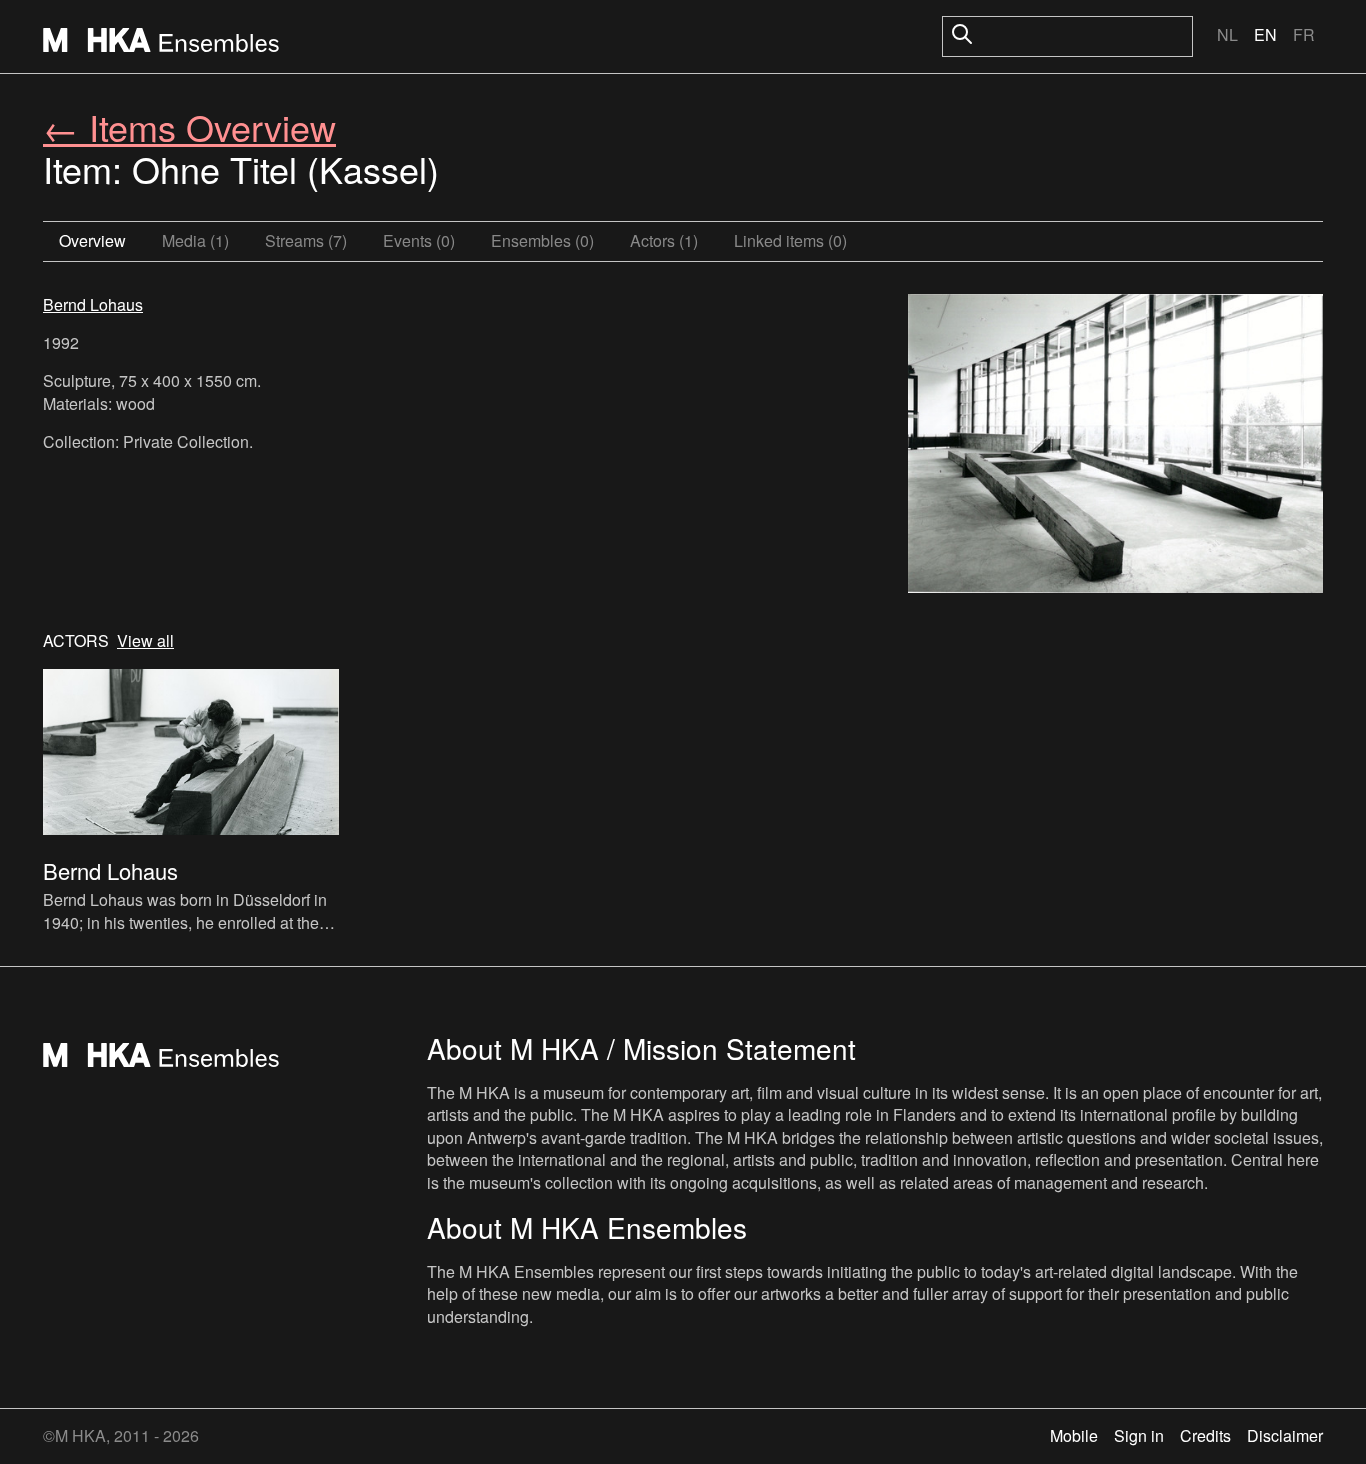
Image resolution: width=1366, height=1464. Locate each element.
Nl (1227, 34)
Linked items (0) (790, 240)
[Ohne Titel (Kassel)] (1115, 446)
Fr (1304, 34)
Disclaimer (1285, 1435)
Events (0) (419, 240)
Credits (1205, 1435)
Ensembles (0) (542, 240)
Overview (92, 240)
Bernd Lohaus (93, 304)
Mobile (1074, 1435)
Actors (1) (664, 240)
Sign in (1139, 1435)
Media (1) (195, 240)
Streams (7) (306, 240)
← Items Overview (189, 126)
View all (145, 641)
